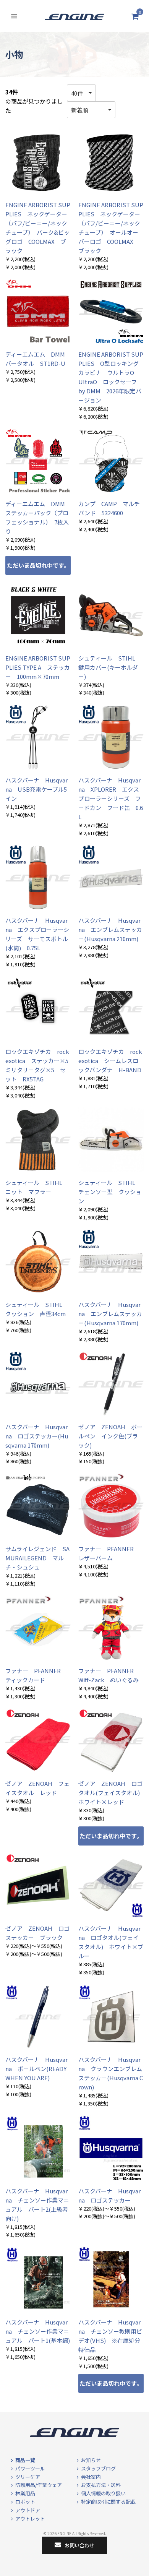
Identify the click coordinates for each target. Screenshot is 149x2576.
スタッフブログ (98, 2468)
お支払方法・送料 (101, 2485)
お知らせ (91, 2460)
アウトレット (30, 2518)
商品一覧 (25, 2460)
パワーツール (30, 2468)
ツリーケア (28, 2477)
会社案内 (91, 2477)
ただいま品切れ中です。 (38, 565)
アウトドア (28, 2510)
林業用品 (25, 2493)
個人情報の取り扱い (103, 2493)
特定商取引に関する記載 (108, 2502)
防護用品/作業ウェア (39, 2485)
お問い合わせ (79, 2545)
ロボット (25, 2502)
